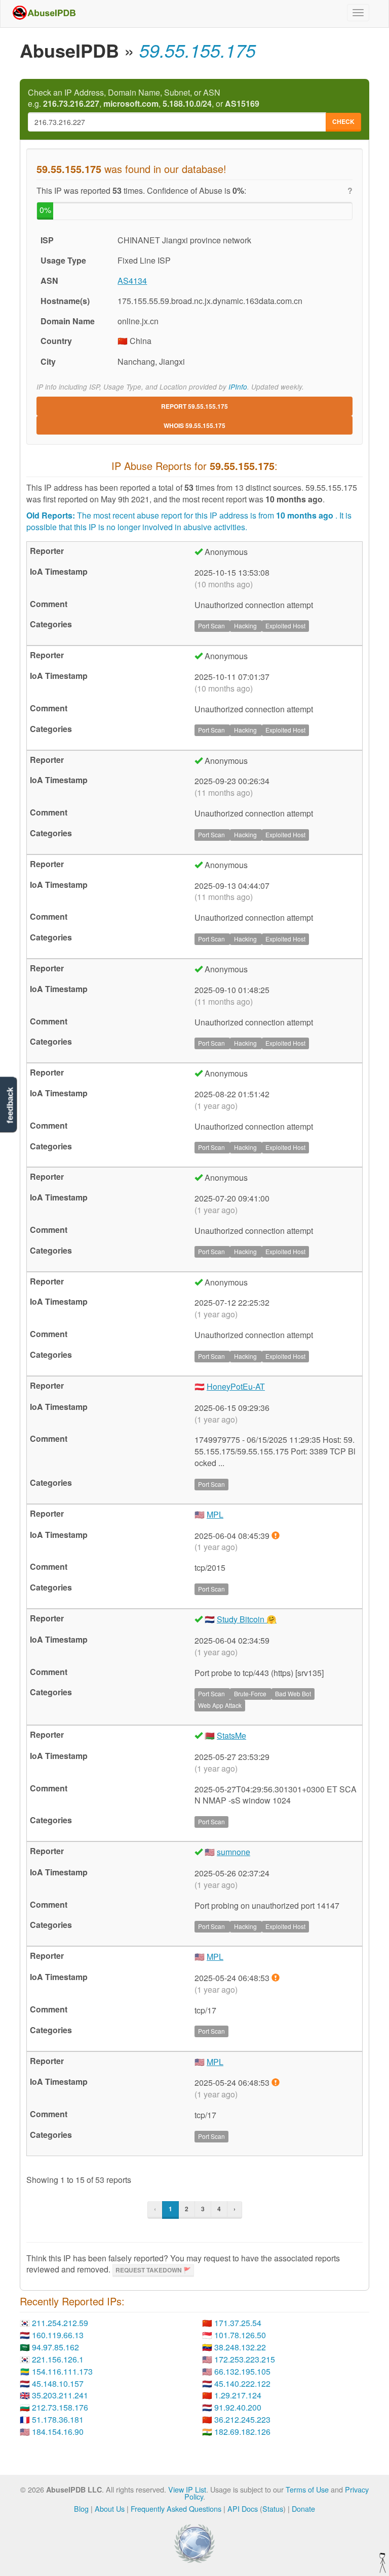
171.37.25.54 (238, 2323)
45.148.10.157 (58, 2384)
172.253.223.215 (245, 2359)
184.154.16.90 (58, 2432)
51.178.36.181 (58, 2419)
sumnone (234, 1852)
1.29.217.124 (238, 2395)
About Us (110, 2508)
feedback (10, 1106)
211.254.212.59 (60, 2323)
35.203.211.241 (60, 2395)
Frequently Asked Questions (176, 2508)
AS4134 (132, 281)
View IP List (187, 2489)
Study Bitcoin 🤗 (247, 1619)
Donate (303, 2508)
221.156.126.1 (58, 2359)
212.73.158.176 (60, 2407)
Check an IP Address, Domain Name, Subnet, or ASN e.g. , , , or (144, 98)
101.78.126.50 (240, 2335)
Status (273, 2508)
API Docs (243, 2508)
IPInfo (238, 387)
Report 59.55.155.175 (194, 406)
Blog (81, 2508)
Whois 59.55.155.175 (194, 425)
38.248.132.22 (240, 2347)
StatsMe (231, 1735)
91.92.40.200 (238, 2407)
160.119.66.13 (58, 2335)
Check (343, 121)
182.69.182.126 (242, 2432)
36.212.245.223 (242, 2419)
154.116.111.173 (62, 2371)
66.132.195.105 (242, 2371)
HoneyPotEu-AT (236, 1386)
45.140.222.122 (242, 2384)
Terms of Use (307, 2489)
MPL (215, 1514)
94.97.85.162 (55, 2347)
